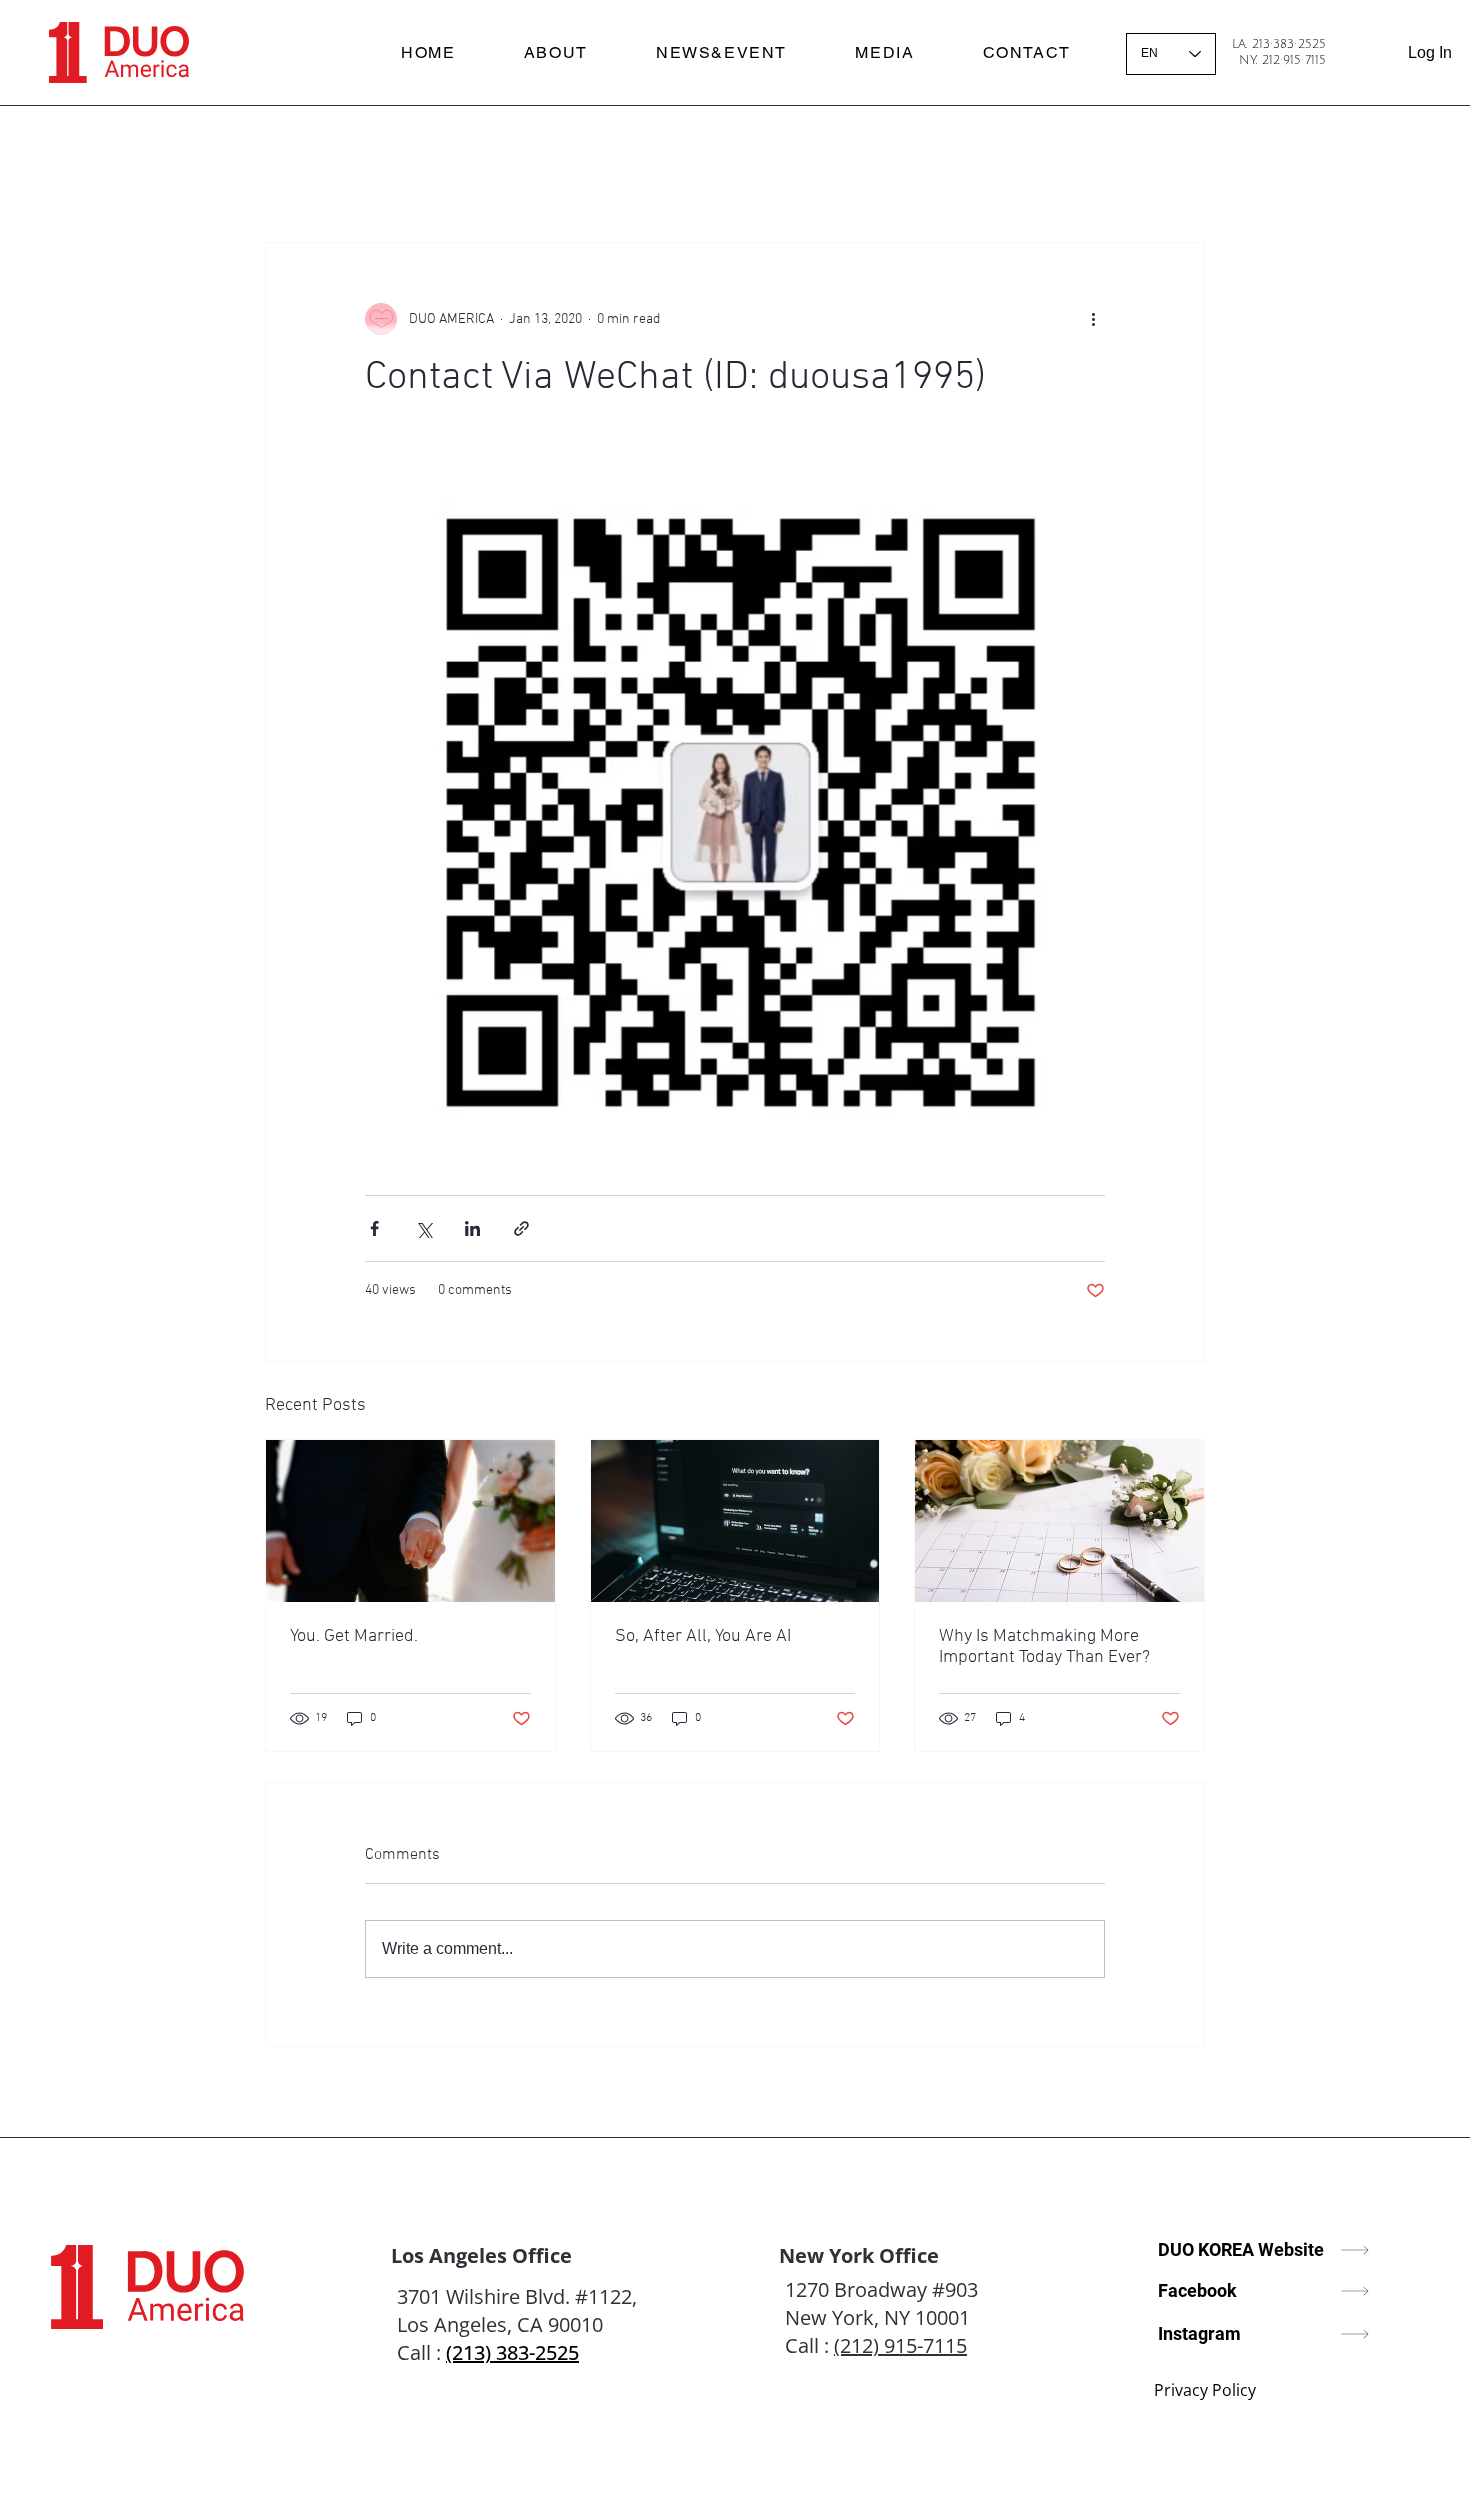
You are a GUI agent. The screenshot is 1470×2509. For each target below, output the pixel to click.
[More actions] (1093, 319)
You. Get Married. (354, 1636)
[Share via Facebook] (374, 1228)
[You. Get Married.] (410, 1521)
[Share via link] (521, 1228)
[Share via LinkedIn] (472, 1228)
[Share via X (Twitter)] (423, 1228)
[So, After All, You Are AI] (735, 1521)
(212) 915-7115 (900, 2345)
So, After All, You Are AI (703, 1636)
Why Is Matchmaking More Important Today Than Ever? (1044, 1647)
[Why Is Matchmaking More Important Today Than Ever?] (1059, 1521)
